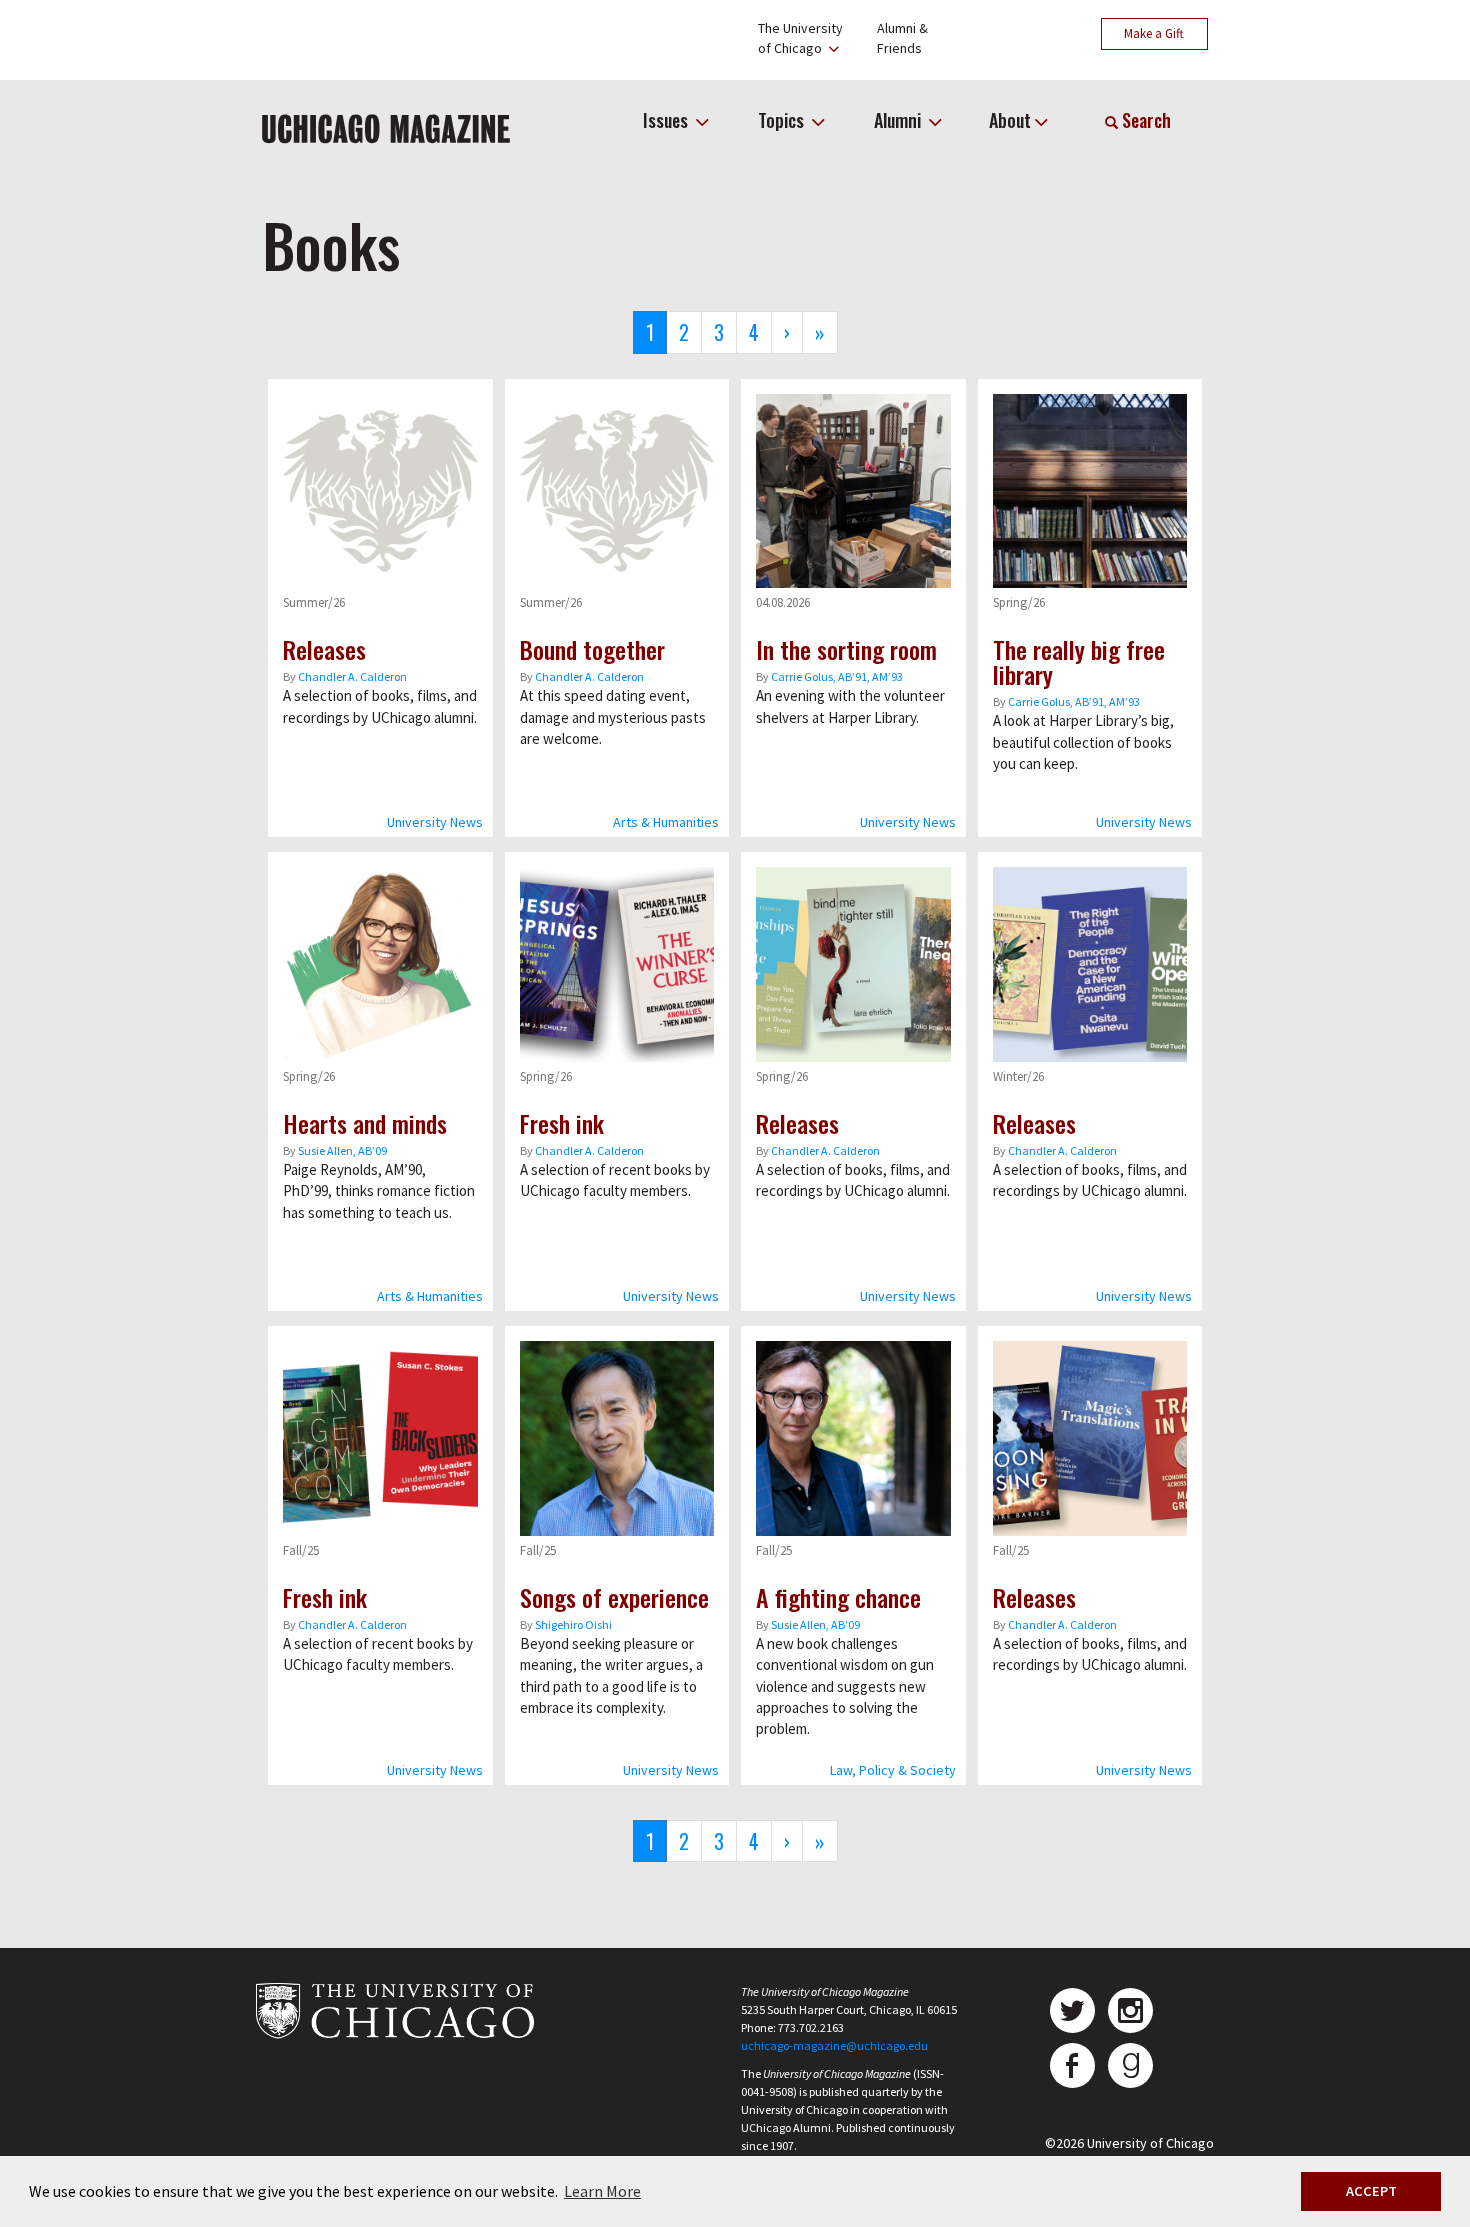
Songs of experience (614, 1597)
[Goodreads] (1130, 2065)
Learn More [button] (602, 2191)
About (1010, 120)
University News (435, 822)
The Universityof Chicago (800, 38)
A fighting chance (838, 1597)
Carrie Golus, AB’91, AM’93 (837, 676)
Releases (324, 649)
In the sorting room (846, 649)
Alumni (899, 120)
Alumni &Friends (902, 38)
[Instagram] (1130, 2010)
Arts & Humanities (666, 822)
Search (1144, 120)
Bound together (592, 649)
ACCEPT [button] (1371, 2191)
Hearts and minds (365, 1123)
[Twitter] (1072, 2010)
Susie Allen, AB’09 (342, 1150)
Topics (783, 120)
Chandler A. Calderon (352, 676)
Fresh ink (562, 1123)
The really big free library (1079, 661)
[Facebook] (1072, 2065)
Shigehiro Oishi (573, 1624)
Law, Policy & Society (893, 1770)
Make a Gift (1154, 33)
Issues (667, 120)
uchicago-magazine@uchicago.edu (834, 2045)
